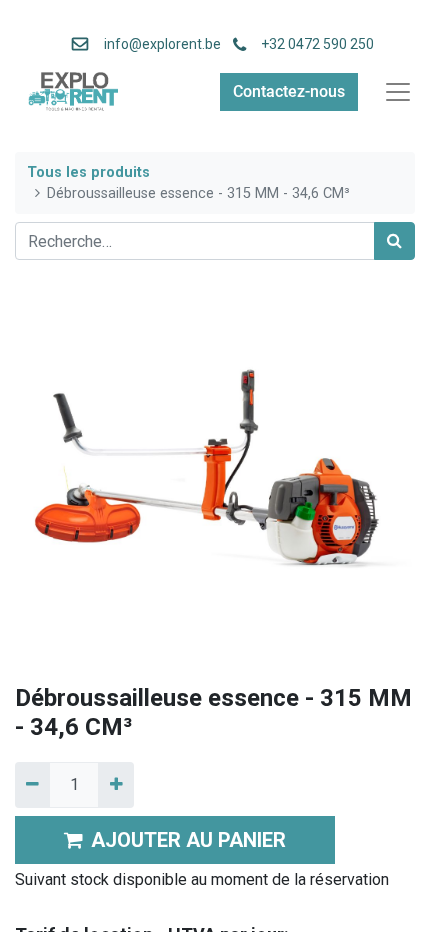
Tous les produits (88, 172)
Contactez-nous (289, 91)
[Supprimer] (32, 785)
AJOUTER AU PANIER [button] (188, 840)
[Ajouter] (115, 785)
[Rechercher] (394, 241)
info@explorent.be (156, 44)
